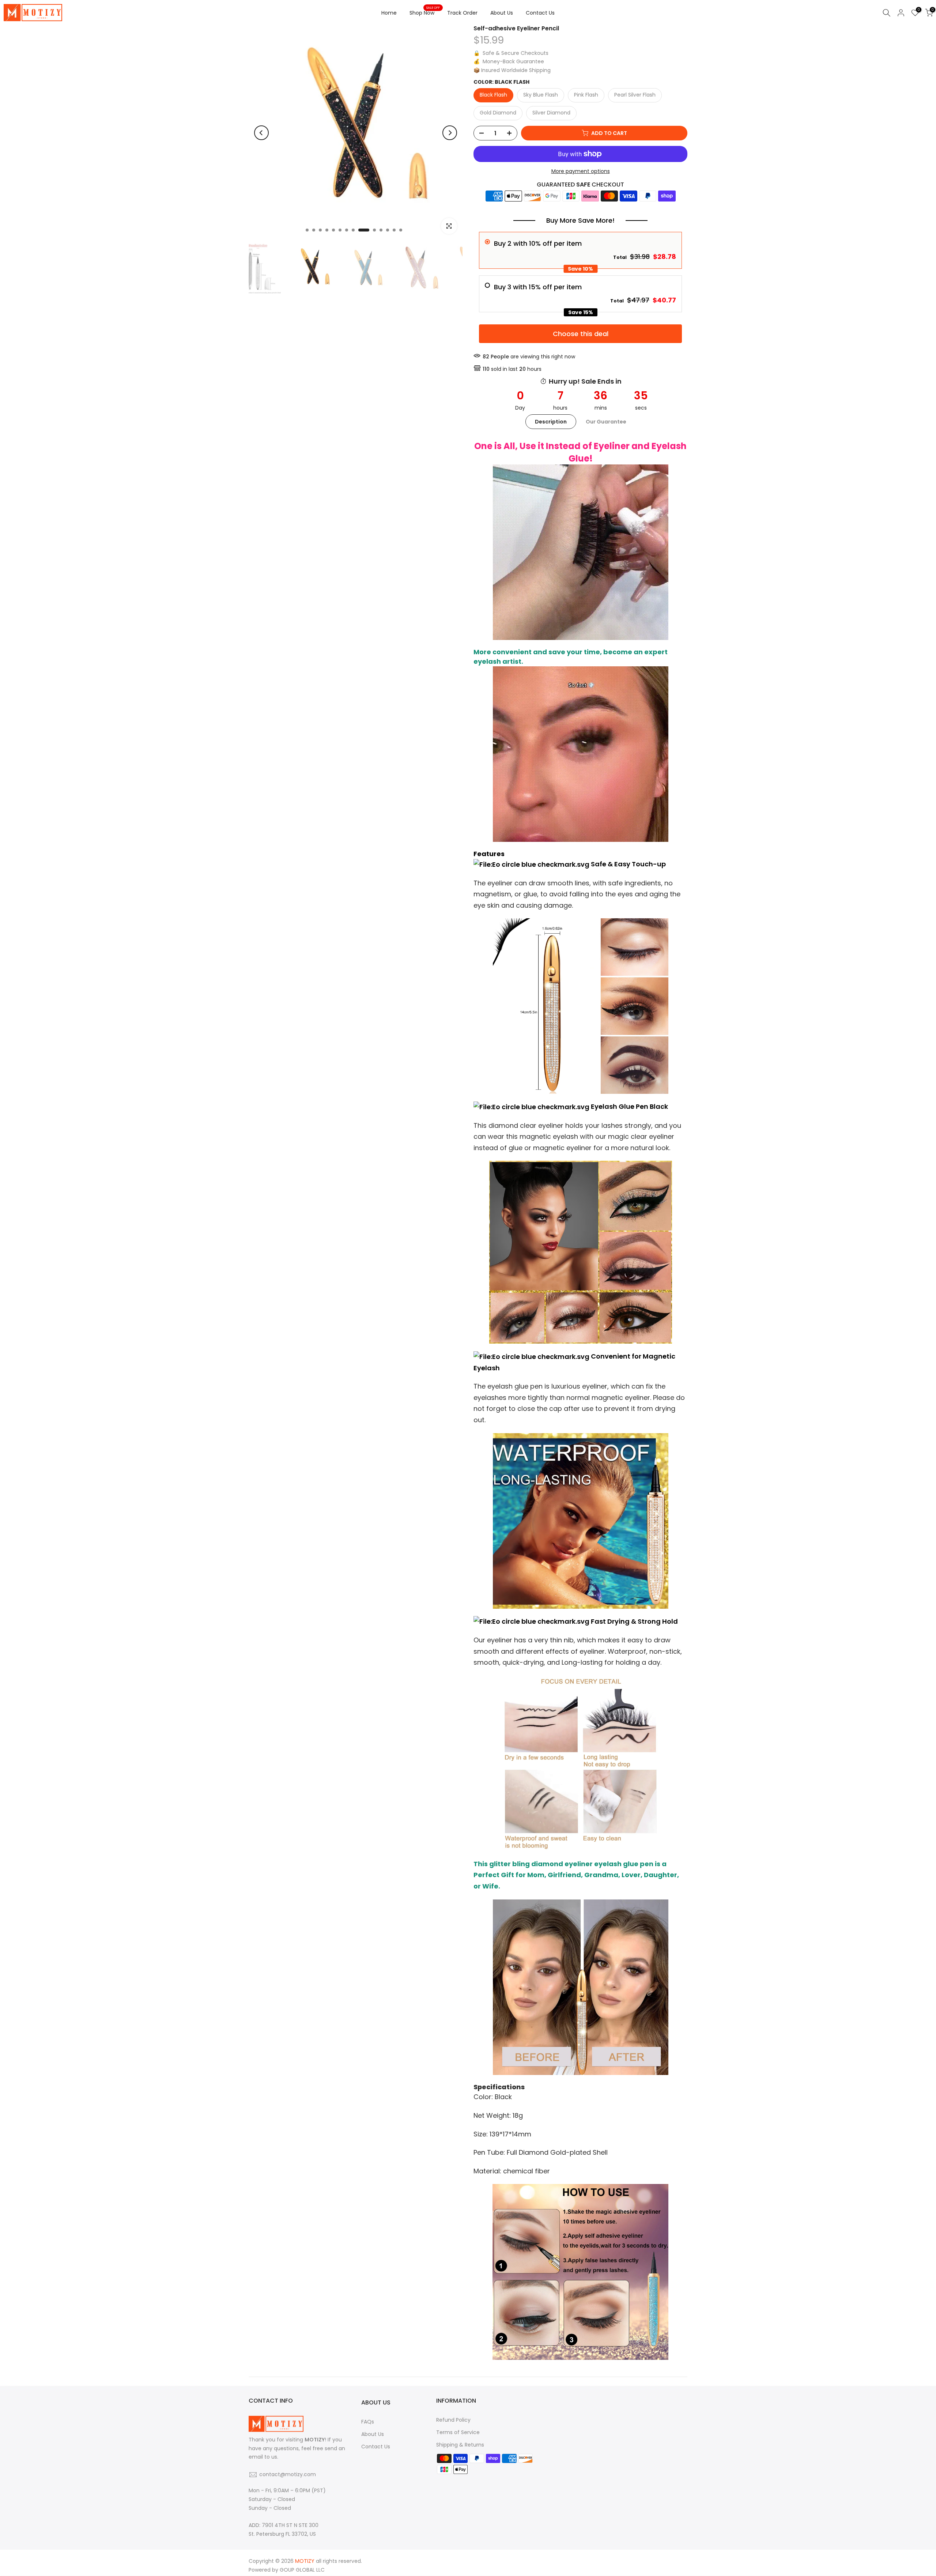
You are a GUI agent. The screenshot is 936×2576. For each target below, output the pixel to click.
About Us (502, 13)
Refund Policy (453, 2420)
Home (389, 13)
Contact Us (540, 13)
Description (551, 422)
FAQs (368, 2422)
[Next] (450, 133)
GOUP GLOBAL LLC (302, 2570)
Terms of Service (458, 2432)
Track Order (462, 13)
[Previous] (261, 133)
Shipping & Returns (460, 2445)
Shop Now (425, 12)
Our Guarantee (606, 422)
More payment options (581, 171)
